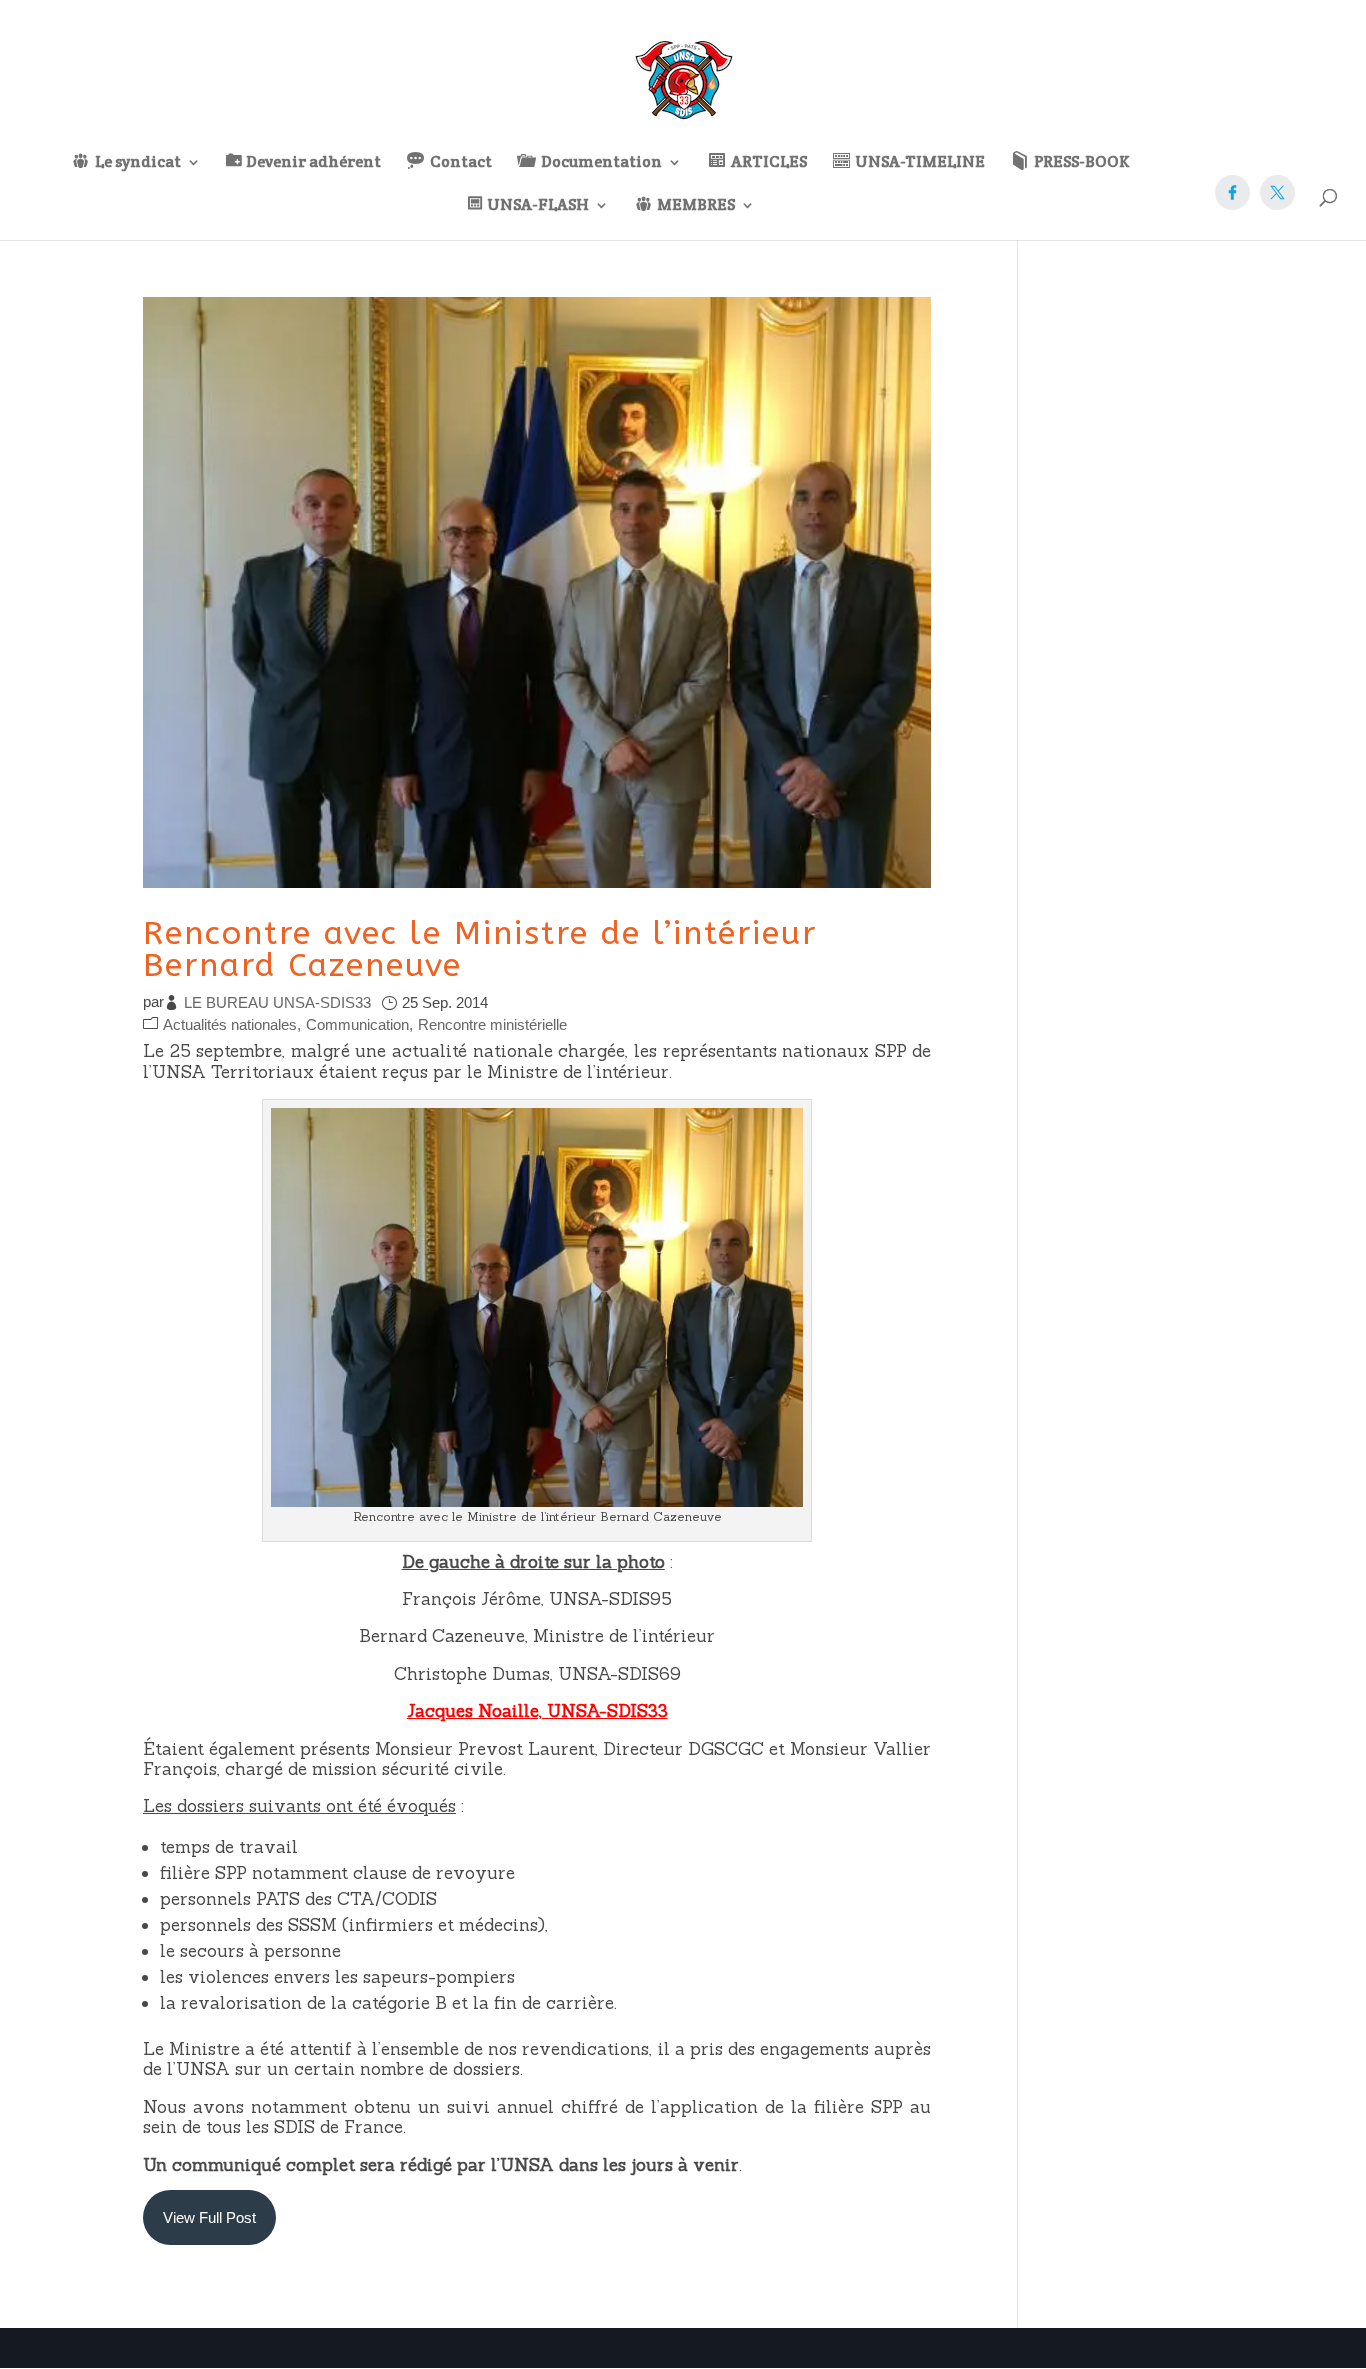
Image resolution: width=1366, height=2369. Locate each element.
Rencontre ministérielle (492, 1024)
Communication (357, 1024)
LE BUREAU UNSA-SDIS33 (277, 1002)
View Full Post (209, 2217)
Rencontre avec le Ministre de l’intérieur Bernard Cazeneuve (480, 949)
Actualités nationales (230, 1024)
